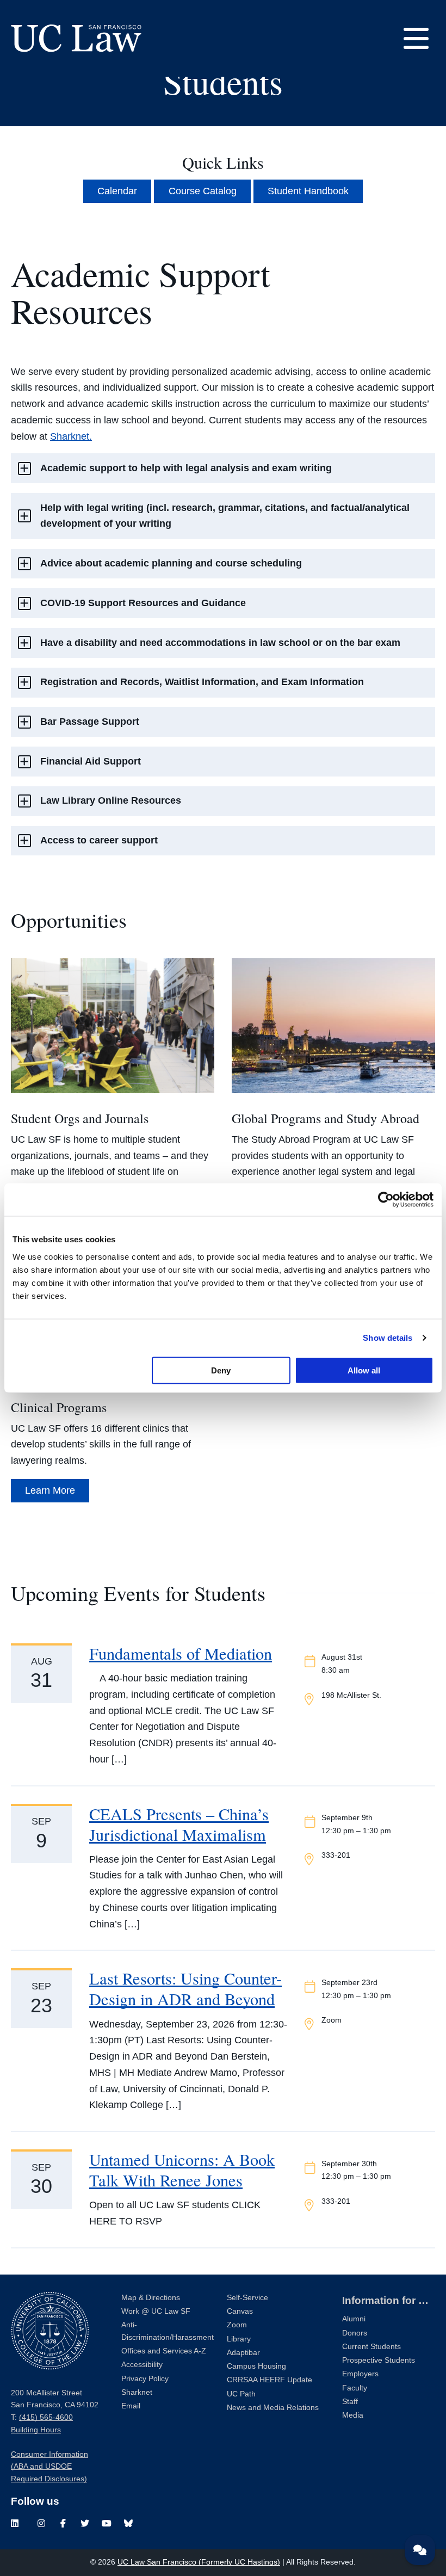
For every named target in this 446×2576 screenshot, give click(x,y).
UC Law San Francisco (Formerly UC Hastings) (199, 2562)
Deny (221, 1370)
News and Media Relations (273, 2408)
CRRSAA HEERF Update (270, 2380)
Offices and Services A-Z (164, 2351)
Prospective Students (379, 2360)
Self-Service (247, 2298)
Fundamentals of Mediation (181, 1653)
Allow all (364, 1370)
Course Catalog (203, 191)
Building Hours (36, 2430)
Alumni (354, 2319)
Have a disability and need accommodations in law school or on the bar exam (220, 643)
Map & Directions (151, 2298)
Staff (350, 2402)
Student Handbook (308, 191)
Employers (360, 2374)
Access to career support (99, 840)
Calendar (117, 191)
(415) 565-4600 (46, 2417)
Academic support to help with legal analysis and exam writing (186, 468)
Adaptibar (243, 2353)
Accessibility (142, 2365)
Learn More (50, 1490)
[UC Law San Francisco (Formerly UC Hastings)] (76, 38)
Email (131, 2406)
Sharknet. (71, 436)
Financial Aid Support (91, 761)
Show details (388, 1338)
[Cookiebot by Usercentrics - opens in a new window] (386, 1200)
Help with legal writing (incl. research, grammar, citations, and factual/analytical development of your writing (225, 516)
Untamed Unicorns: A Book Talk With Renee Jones (182, 2170)
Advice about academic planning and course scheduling (171, 563)
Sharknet (137, 2392)
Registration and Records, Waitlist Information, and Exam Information (202, 682)
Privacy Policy (145, 2379)
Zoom (237, 2325)
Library (239, 2339)
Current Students (371, 2347)
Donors (355, 2333)
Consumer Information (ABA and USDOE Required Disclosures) (49, 2467)
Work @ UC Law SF (156, 2311)
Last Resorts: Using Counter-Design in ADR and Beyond (185, 1989)
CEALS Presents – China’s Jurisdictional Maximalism (179, 1824)
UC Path (241, 2394)
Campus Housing (256, 2366)
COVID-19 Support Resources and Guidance (143, 603)
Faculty (355, 2388)
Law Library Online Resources (111, 800)
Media (353, 2415)
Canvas (240, 2311)
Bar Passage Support (90, 722)
